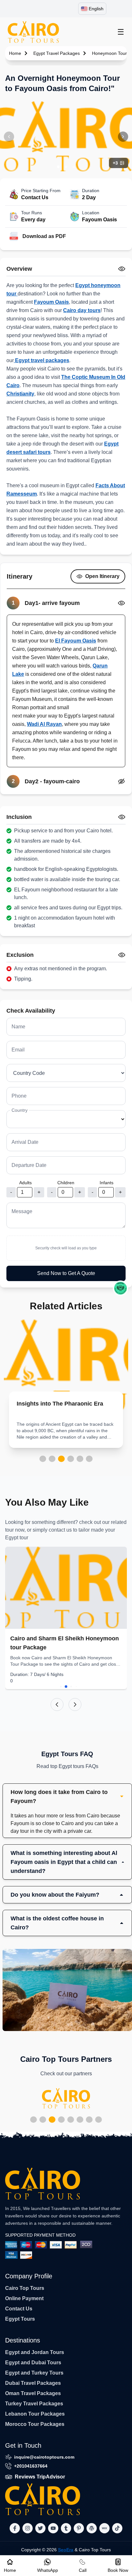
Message (22, 1211)
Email (18, 1050)
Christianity (20, 394)
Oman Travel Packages (33, 2393)
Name (18, 1027)
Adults (25, 1183)
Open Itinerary (102, 576)
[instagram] (28, 2528)
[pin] (79, 2528)
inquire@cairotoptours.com (44, 2457)
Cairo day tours (82, 310)
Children (66, 1183)
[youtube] (53, 2528)
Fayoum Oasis (51, 302)
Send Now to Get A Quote (66, 1273)
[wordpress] (92, 2528)
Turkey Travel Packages (34, 2404)
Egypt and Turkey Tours (34, 2373)
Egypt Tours (20, 2319)
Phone (19, 1096)
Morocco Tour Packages (35, 2424)
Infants (107, 1183)
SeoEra (66, 2550)
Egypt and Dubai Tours (33, 2363)
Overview (19, 269)
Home (15, 53)
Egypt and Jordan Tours (35, 2352)
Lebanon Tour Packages (35, 2414)
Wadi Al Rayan (44, 724)
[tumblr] (66, 2528)
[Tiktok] (117, 2528)
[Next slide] (75, 1705)
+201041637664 (31, 2466)
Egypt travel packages (41, 360)
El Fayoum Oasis (76, 641)
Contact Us (19, 2309)
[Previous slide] (57, 1705)
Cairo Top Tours (25, 2288)
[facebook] (15, 2528)
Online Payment (24, 2298)
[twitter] (40, 2528)
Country (20, 1110)
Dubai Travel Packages (33, 2383)
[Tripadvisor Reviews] (120, 1288)
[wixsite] (104, 2528)
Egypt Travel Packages (57, 53)
